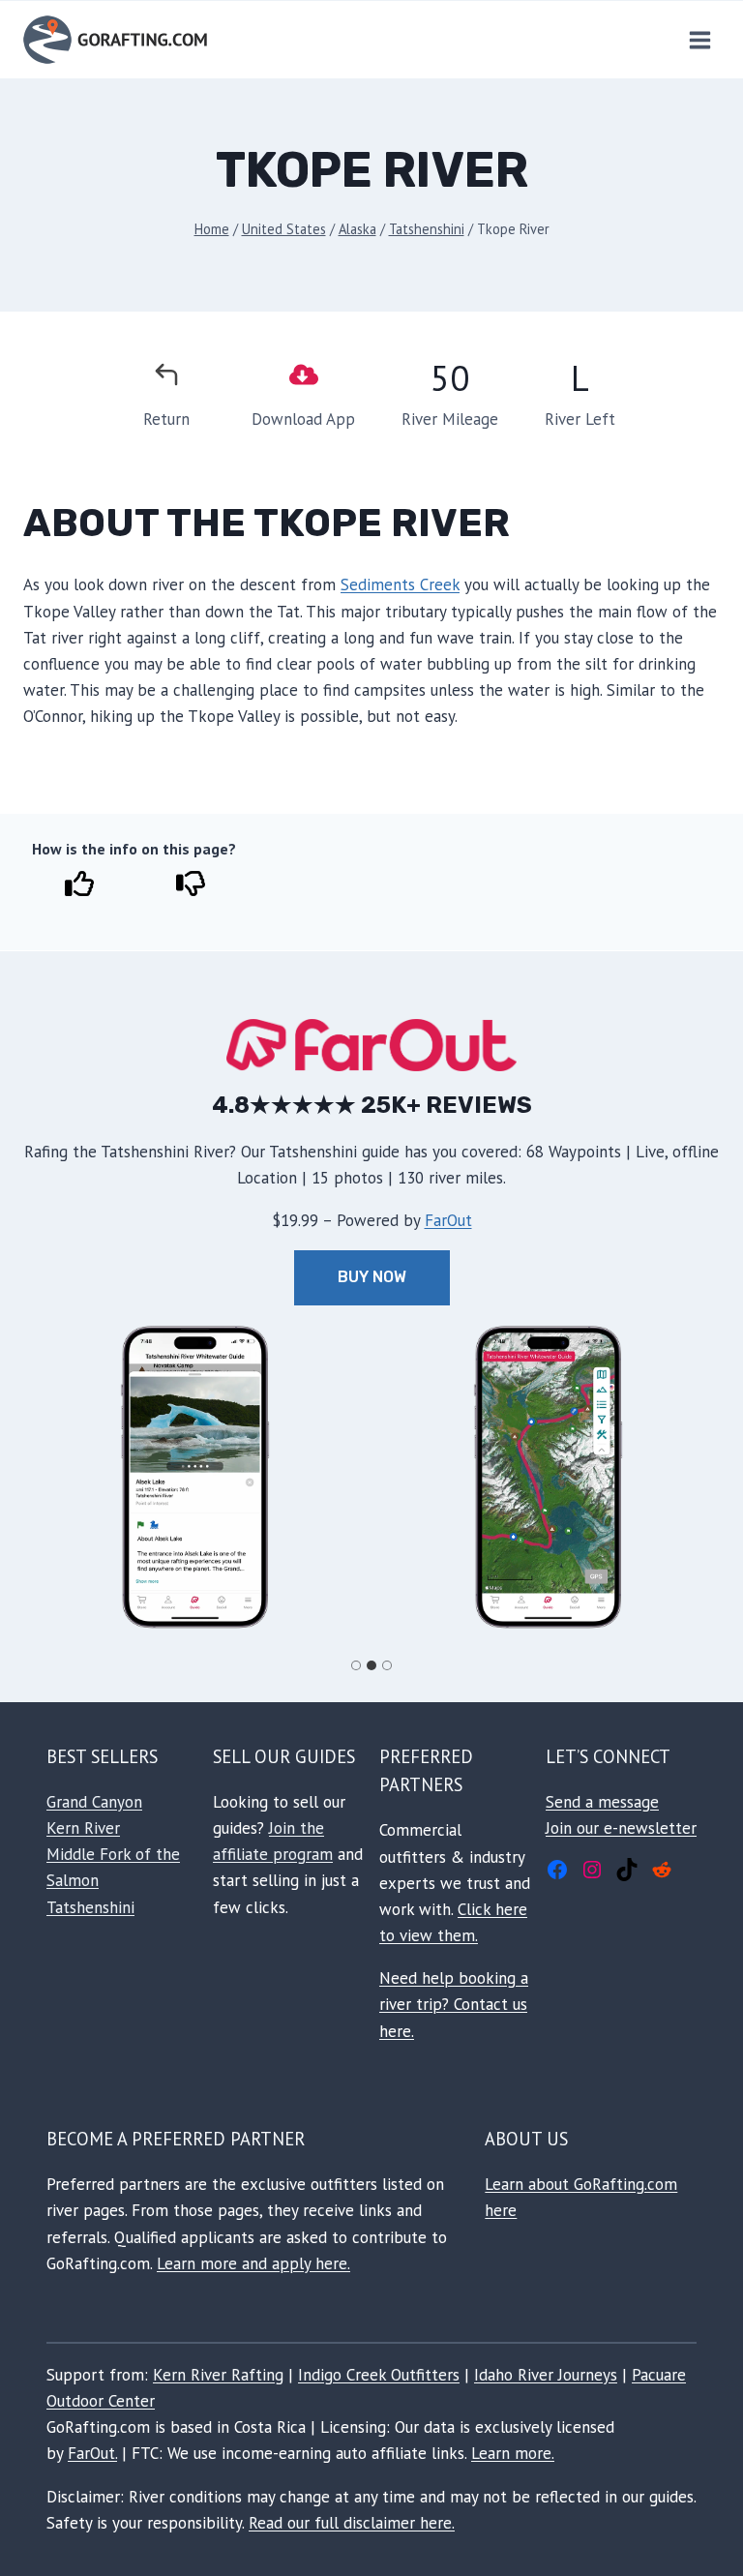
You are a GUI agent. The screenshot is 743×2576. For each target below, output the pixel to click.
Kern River (83, 1828)
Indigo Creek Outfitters (379, 2375)
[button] (195, 1477)
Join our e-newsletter (621, 1828)
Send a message (602, 1802)
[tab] (356, 1665)
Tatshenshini (90, 1907)
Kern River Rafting (218, 2375)
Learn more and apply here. (253, 2263)
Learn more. (513, 2453)
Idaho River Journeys (546, 2375)
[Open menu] (699, 40)
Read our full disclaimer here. (352, 2523)
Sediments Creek (400, 584)
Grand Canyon (94, 1802)
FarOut (448, 1220)
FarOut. (92, 2453)
